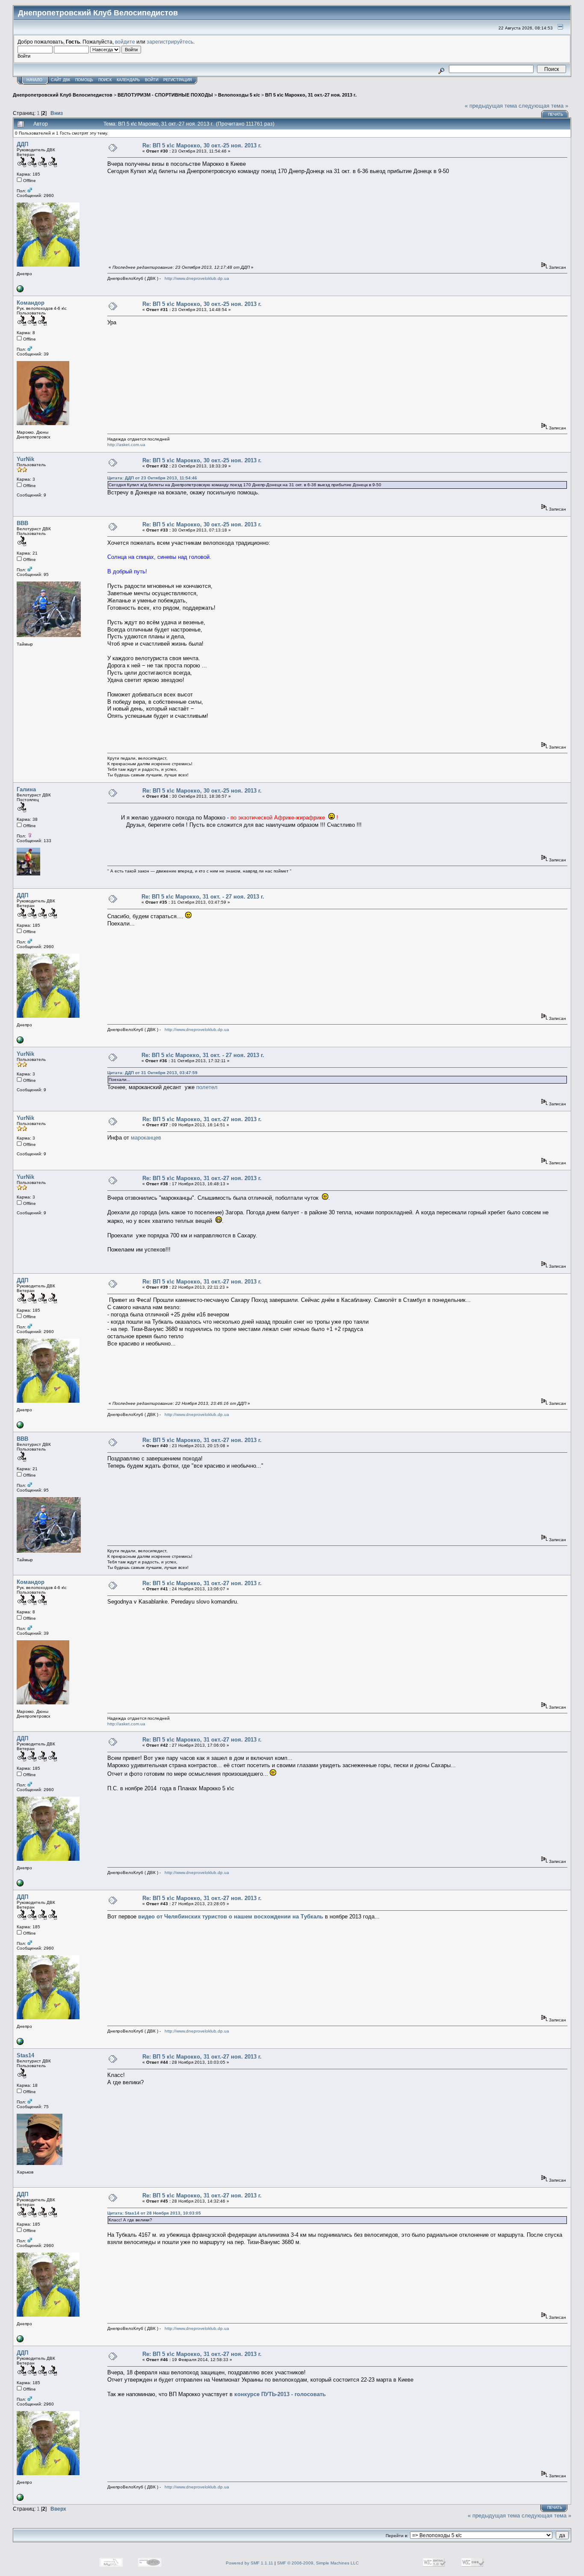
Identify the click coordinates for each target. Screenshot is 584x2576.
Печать (556, 115)
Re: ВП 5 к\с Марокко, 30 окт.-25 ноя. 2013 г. (202, 145)
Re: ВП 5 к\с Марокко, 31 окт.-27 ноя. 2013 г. (202, 1119)
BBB (22, 523)
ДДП (22, 144)
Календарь (128, 80)
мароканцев (146, 1138)
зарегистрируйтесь (170, 42)
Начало (34, 80)
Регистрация (178, 80)
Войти (152, 80)
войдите (125, 42)
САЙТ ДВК (60, 80)
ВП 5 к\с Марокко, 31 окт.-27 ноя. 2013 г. (311, 95)
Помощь (84, 80)
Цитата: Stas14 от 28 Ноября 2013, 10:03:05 (154, 2213)
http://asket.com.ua (126, 445)
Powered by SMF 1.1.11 (249, 2563)
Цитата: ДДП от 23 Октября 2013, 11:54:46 (152, 478)
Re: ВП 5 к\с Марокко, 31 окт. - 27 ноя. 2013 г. (203, 897)
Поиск (105, 80)
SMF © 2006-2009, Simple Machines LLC (318, 2563)
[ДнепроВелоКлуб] (20, 291)
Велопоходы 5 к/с (239, 95)
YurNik (25, 459)
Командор (31, 303)
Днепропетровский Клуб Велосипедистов (63, 95)
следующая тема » (543, 106)
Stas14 (25, 2055)
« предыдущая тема (491, 106)
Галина (26, 789)
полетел (207, 1087)
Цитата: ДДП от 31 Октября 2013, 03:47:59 (152, 1073)
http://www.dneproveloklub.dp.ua (197, 278)
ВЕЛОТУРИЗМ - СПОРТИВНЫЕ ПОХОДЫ (165, 95)
